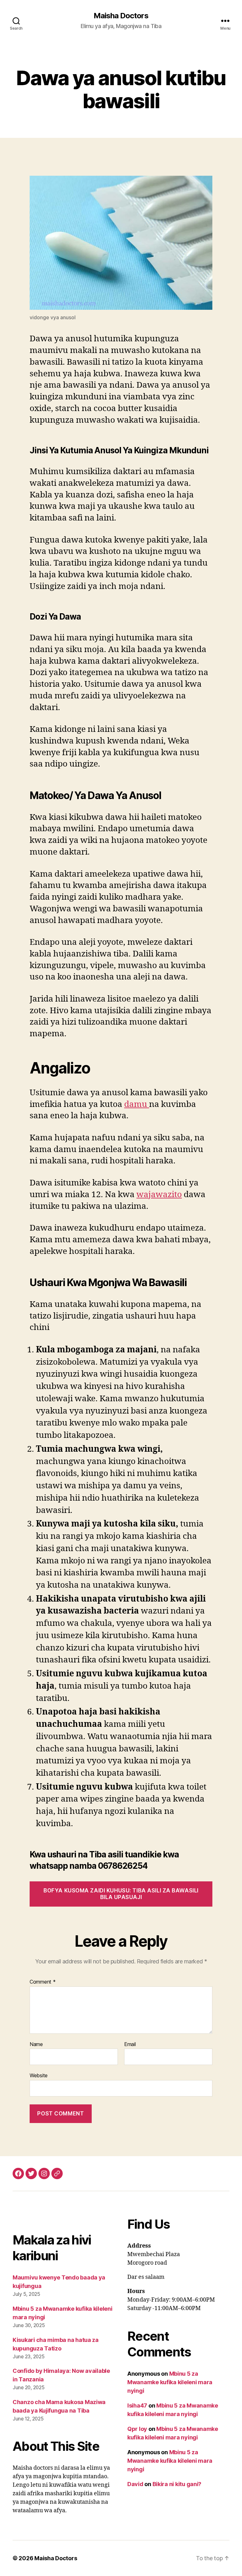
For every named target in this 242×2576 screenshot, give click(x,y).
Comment (43, 1982)
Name (36, 2044)
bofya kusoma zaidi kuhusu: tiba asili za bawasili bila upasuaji (121, 1894)
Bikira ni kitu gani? (177, 2484)
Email (130, 2044)
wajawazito (159, 1195)
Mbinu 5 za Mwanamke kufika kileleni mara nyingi (170, 2382)
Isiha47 (137, 2405)
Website (39, 2075)
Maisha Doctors (121, 16)
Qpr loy (137, 2429)
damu (137, 1104)
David (135, 2484)
